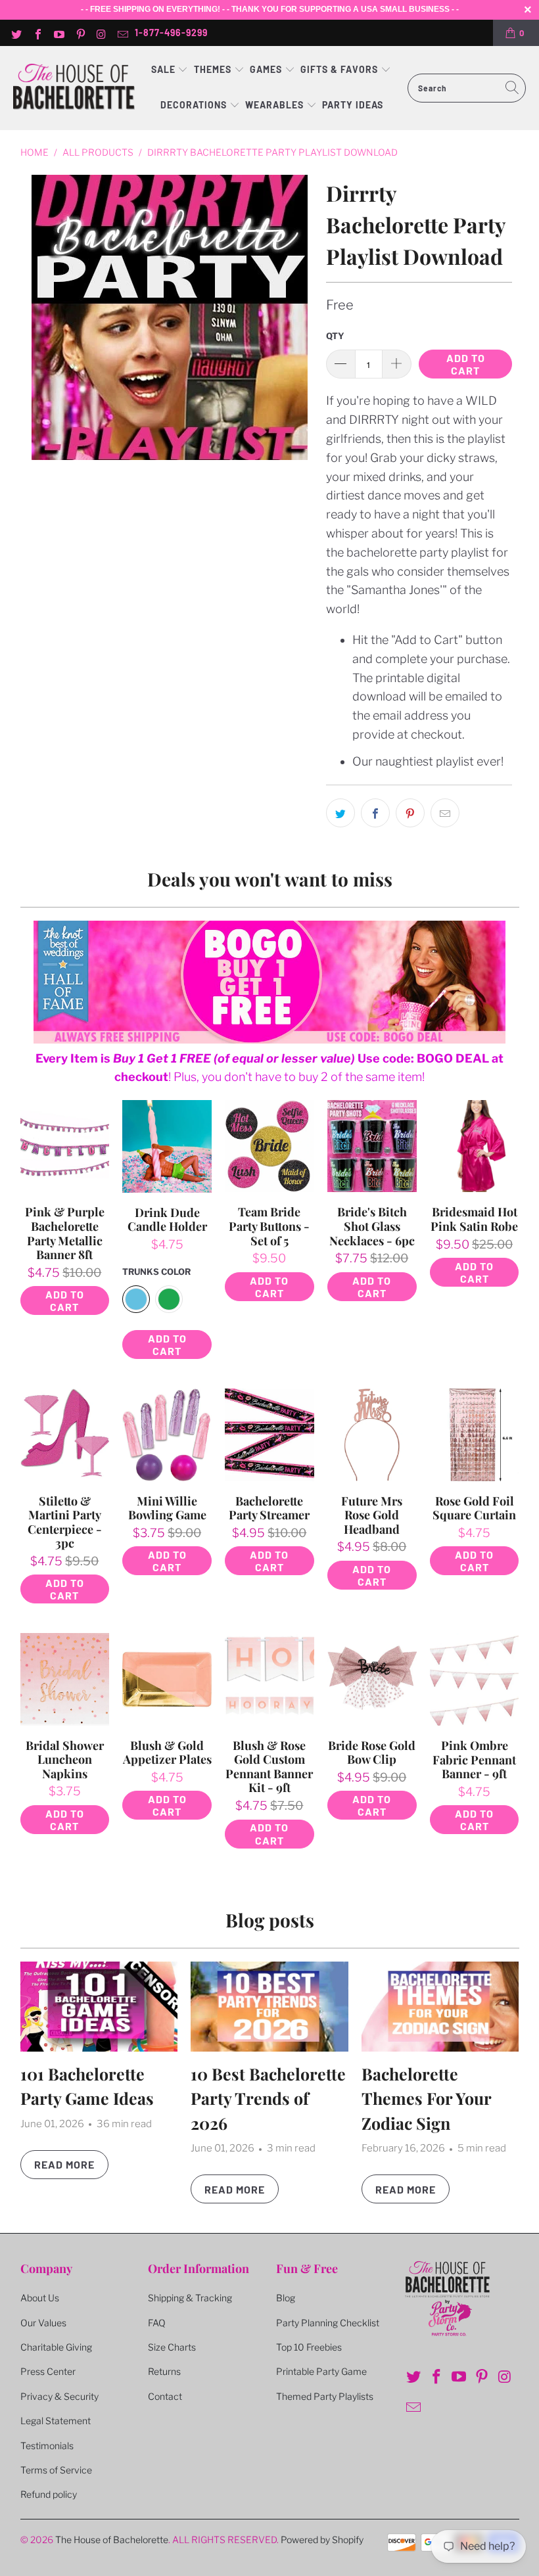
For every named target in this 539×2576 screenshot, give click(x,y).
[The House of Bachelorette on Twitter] (16, 33)
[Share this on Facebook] (375, 813)
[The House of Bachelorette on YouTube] (59, 33)
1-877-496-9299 (171, 33)
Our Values (43, 2323)
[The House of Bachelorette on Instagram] (101, 33)
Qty (335, 336)
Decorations (195, 105)
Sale (165, 69)
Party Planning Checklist (328, 2323)
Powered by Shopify (322, 2540)
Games (267, 69)
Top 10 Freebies (309, 2347)
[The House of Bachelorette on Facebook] (37, 33)
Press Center (48, 2371)
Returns (164, 2371)
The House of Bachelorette (112, 2540)
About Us (40, 2298)
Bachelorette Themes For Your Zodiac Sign (426, 2098)
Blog (286, 2298)
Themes (214, 69)
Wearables (274, 105)
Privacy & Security (59, 2396)
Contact (165, 2396)
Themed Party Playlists (325, 2396)
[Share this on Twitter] (340, 813)
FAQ (157, 2323)
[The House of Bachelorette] (74, 88)
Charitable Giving (56, 2347)
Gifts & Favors (339, 69)
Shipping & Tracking (190, 2298)
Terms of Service (56, 2470)
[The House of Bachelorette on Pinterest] (80, 33)
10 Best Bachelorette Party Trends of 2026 (268, 2098)
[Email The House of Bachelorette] (122, 33)
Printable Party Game (321, 2371)
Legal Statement (56, 2421)
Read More (64, 2164)
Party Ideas (353, 105)
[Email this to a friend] (445, 813)
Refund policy (49, 2494)
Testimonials (47, 2446)
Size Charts (172, 2347)
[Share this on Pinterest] (410, 813)
